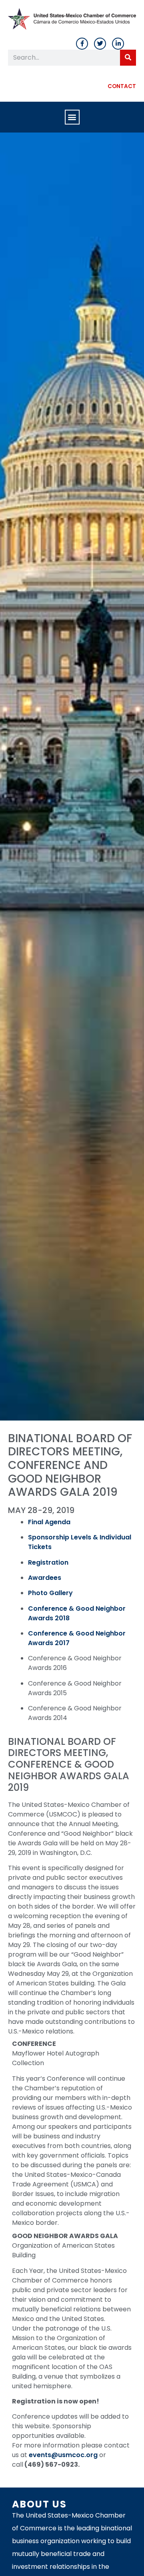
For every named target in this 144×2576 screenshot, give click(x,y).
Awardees (45, 1578)
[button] (72, 117)
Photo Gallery (50, 1593)
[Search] (128, 58)
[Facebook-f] (82, 44)
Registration (48, 1562)
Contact (122, 86)
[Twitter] (100, 44)
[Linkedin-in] (118, 44)
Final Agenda (49, 1522)
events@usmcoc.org (63, 2455)
